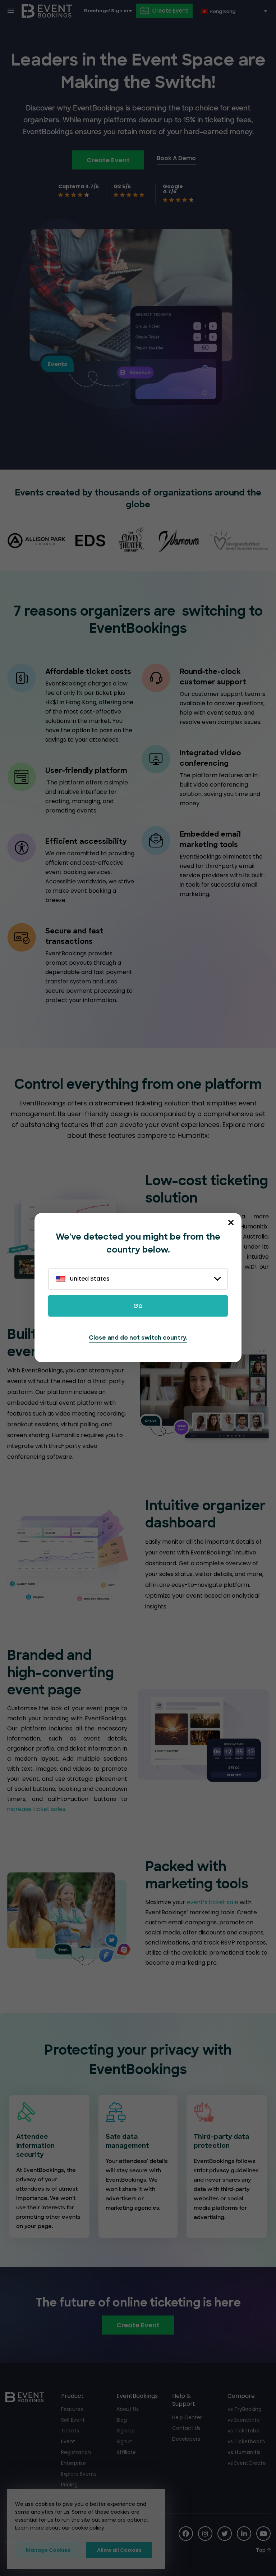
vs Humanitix (244, 2452)
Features (72, 2409)
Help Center (187, 2417)
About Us (128, 2409)
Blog (122, 2420)
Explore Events (79, 2474)
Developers (186, 2439)
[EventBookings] (47, 11)
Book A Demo (176, 158)
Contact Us (186, 2428)
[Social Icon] (186, 2534)
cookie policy (88, 2528)
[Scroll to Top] (263, 2550)
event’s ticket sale (212, 1902)
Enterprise (73, 2463)
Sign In (125, 2441)
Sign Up (126, 2431)
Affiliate (126, 2452)
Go (138, 1306)
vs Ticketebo (243, 2431)
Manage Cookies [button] (48, 2550)
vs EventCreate (247, 2463)
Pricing (69, 2485)
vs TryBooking (245, 2409)
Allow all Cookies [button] (119, 2550)
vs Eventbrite (244, 2420)
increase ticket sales (36, 1809)
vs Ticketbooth (246, 2441)
